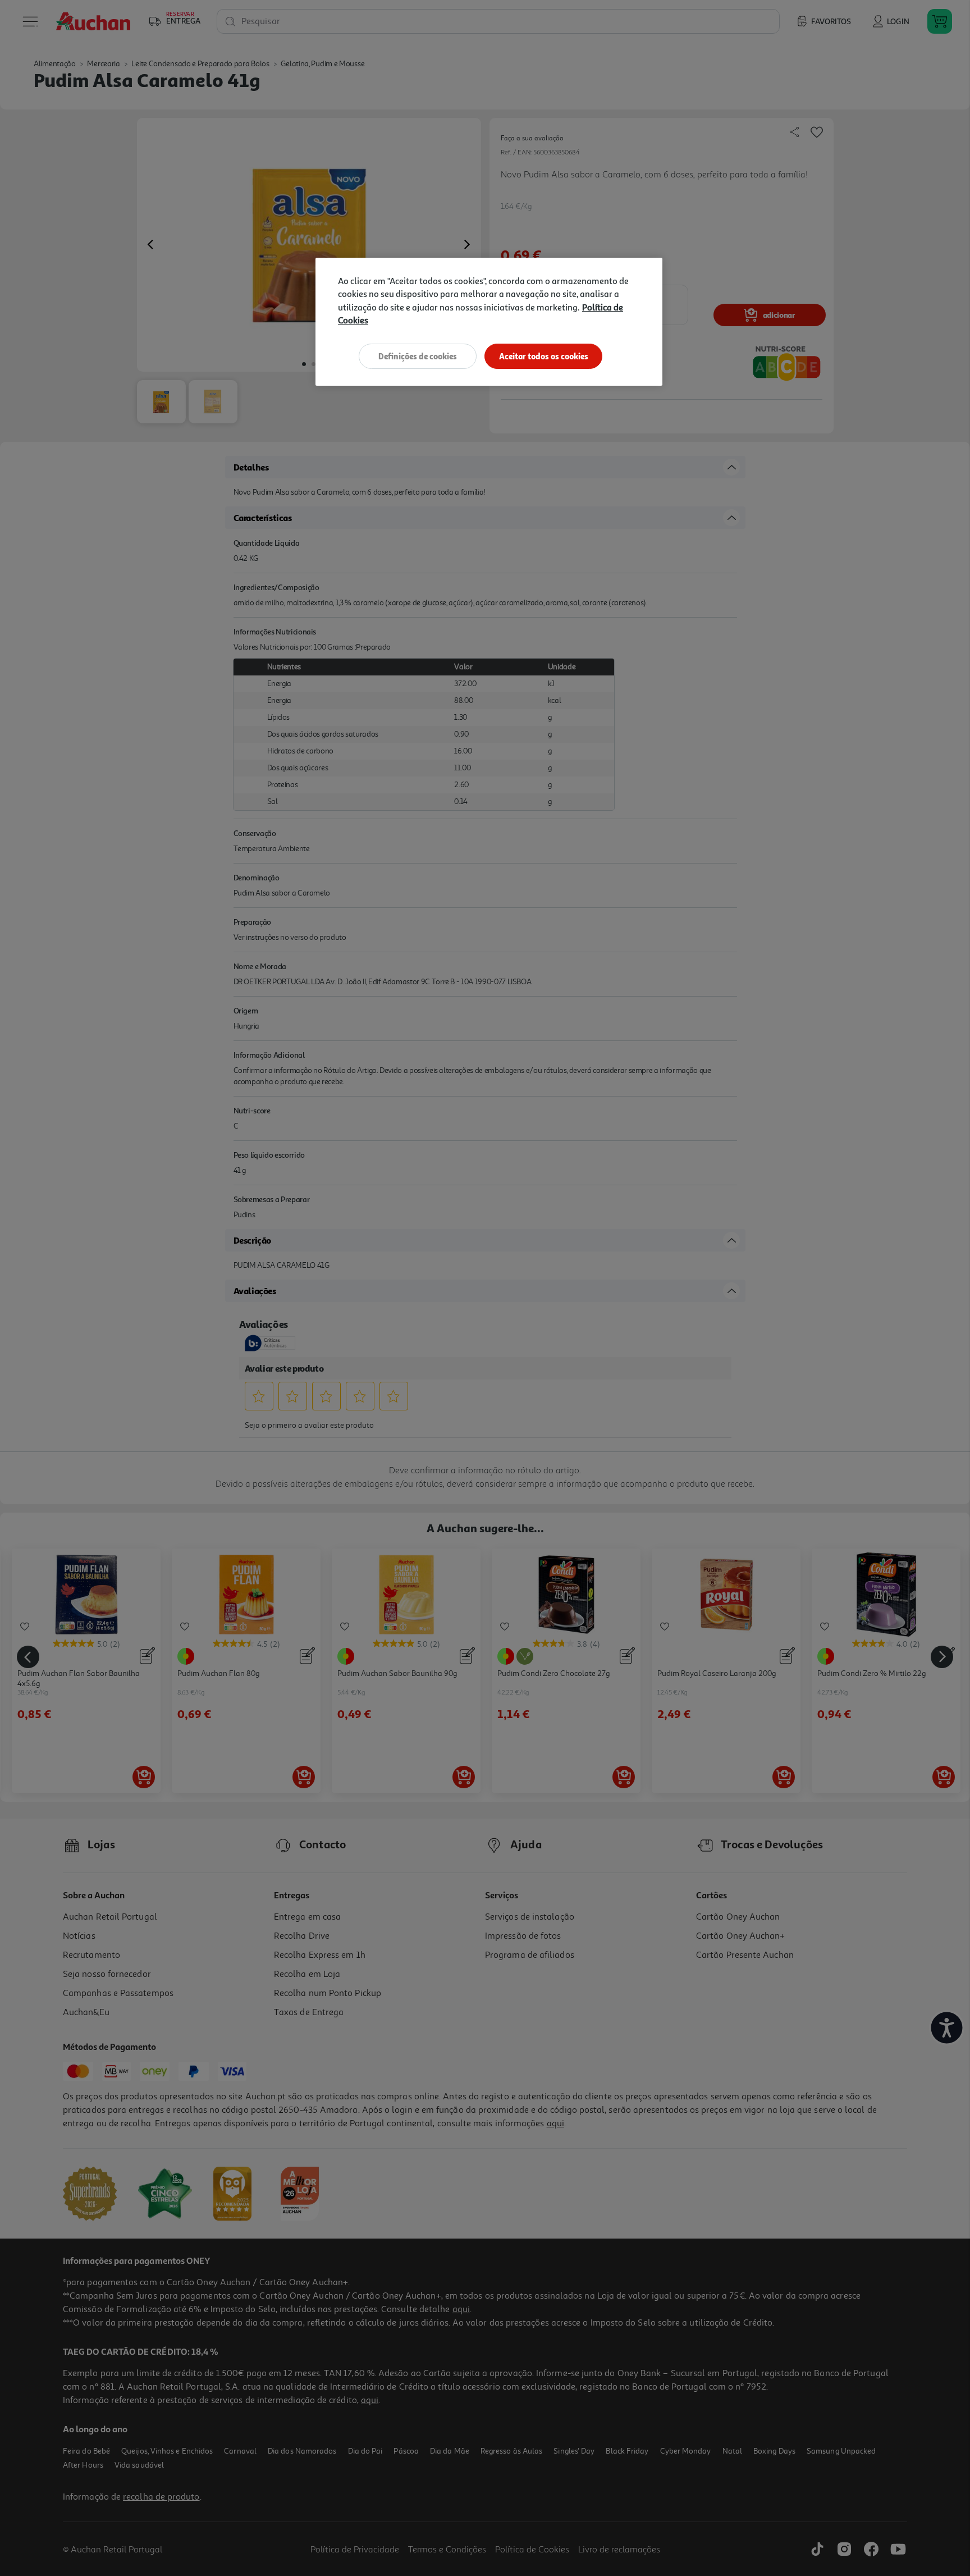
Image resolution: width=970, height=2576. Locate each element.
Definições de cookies (418, 356)
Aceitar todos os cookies (544, 356)
